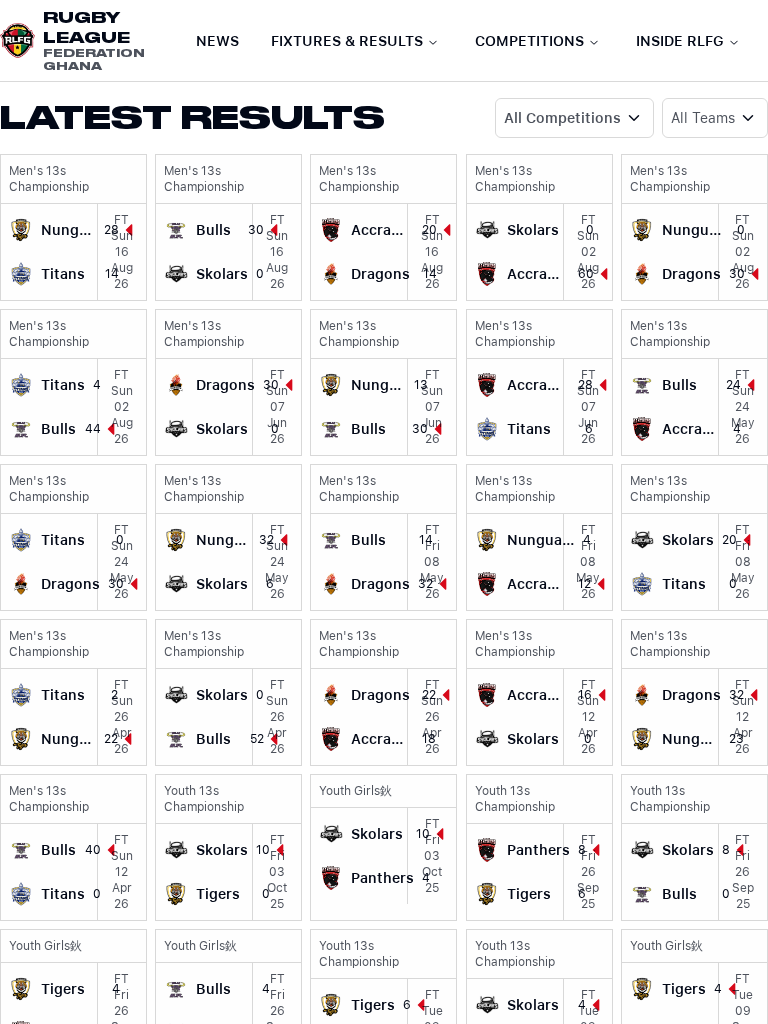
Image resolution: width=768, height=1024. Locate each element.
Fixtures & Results (347, 41)
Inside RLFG (680, 41)
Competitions (529, 41)
